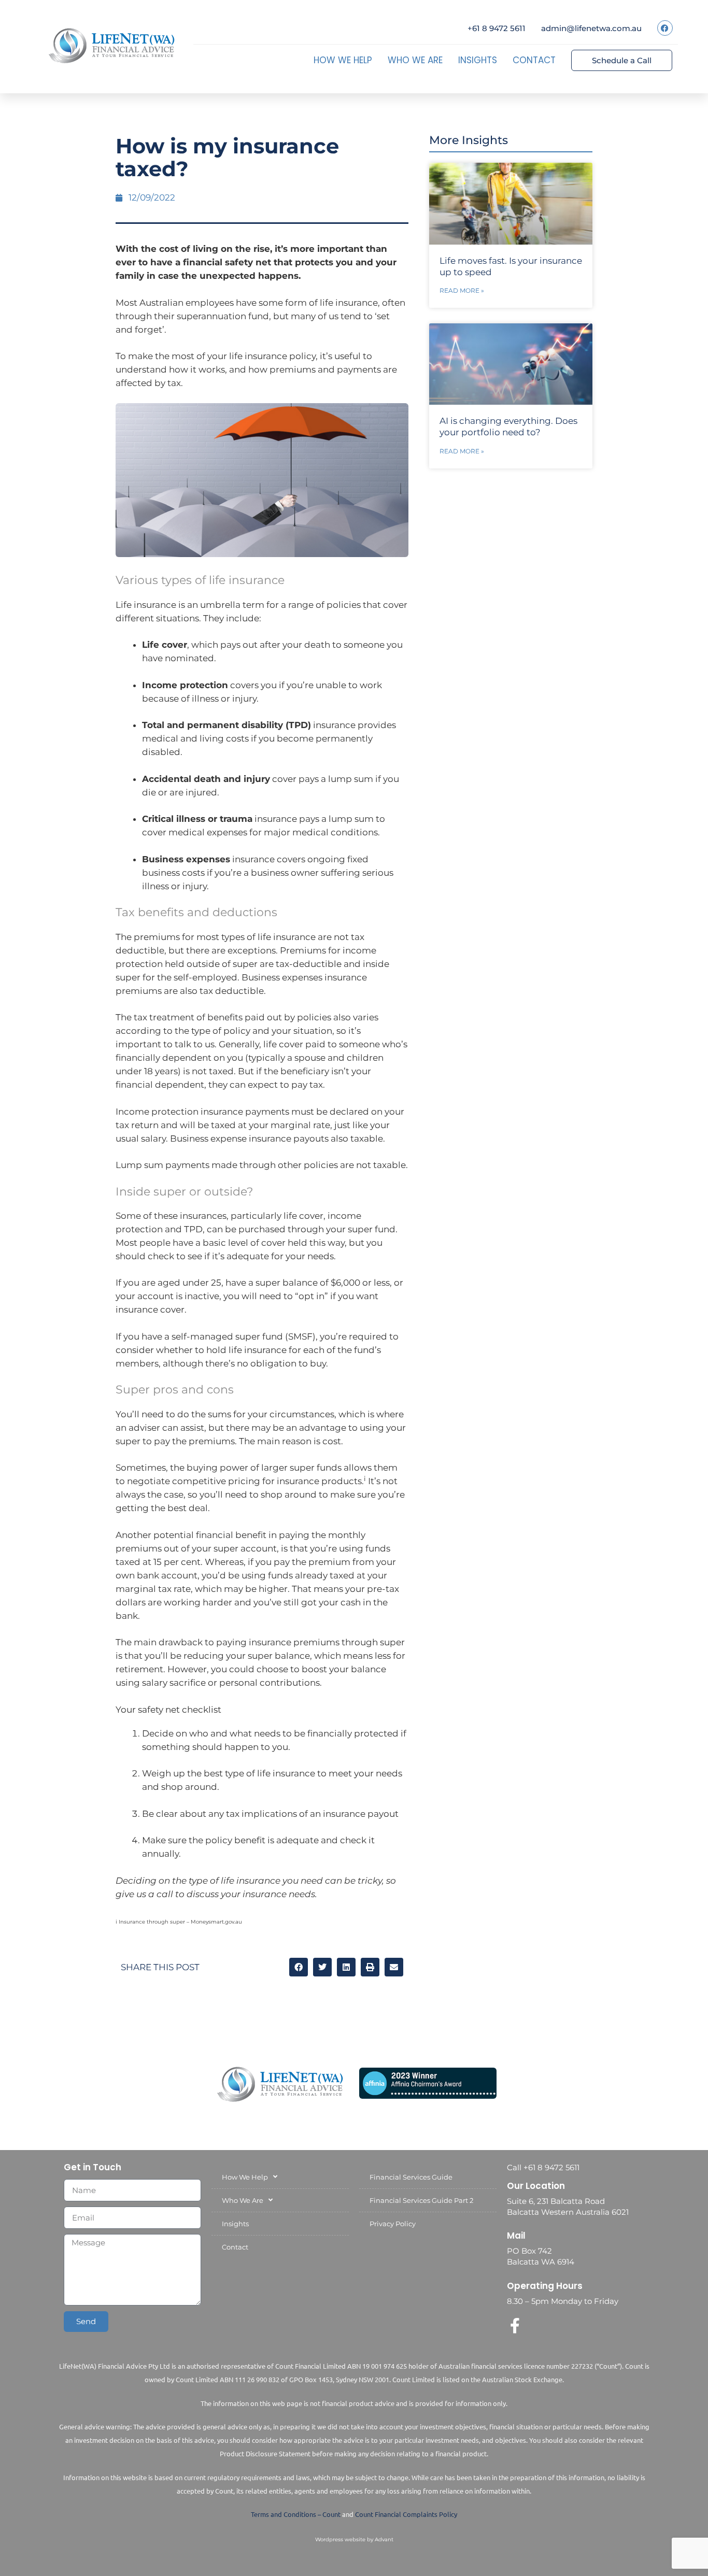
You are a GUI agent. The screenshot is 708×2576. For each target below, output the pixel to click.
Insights (478, 60)
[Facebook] (665, 28)
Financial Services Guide (411, 2177)
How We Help (343, 60)
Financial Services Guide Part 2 (421, 2200)
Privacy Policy (393, 2224)
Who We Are (415, 60)
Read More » (462, 290)
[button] (299, 1967)
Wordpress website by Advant (354, 2539)
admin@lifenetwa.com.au (591, 28)
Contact (534, 60)
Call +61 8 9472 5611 (543, 2167)
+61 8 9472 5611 (497, 28)
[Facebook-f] (515, 2326)
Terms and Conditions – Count (296, 2514)
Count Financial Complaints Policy (406, 2514)
